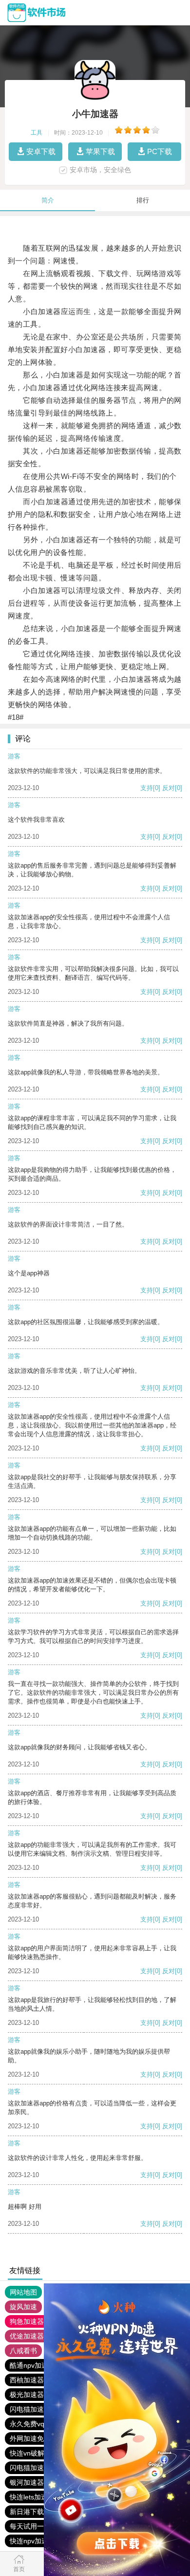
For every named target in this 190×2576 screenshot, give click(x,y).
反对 (169, 788)
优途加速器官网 (34, 2336)
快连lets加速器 (32, 2497)
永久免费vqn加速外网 (43, 2424)
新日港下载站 (30, 2512)
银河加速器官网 (34, 2482)
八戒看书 (23, 2351)
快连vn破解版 (30, 2453)
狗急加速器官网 (34, 2321)
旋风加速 (23, 2307)
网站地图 (23, 2292)
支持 (147, 788)
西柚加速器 (27, 2380)
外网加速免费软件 (37, 2438)
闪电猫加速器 (30, 2409)
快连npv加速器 (32, 2541)
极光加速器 (27, 2395)
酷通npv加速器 (32, 2365)
